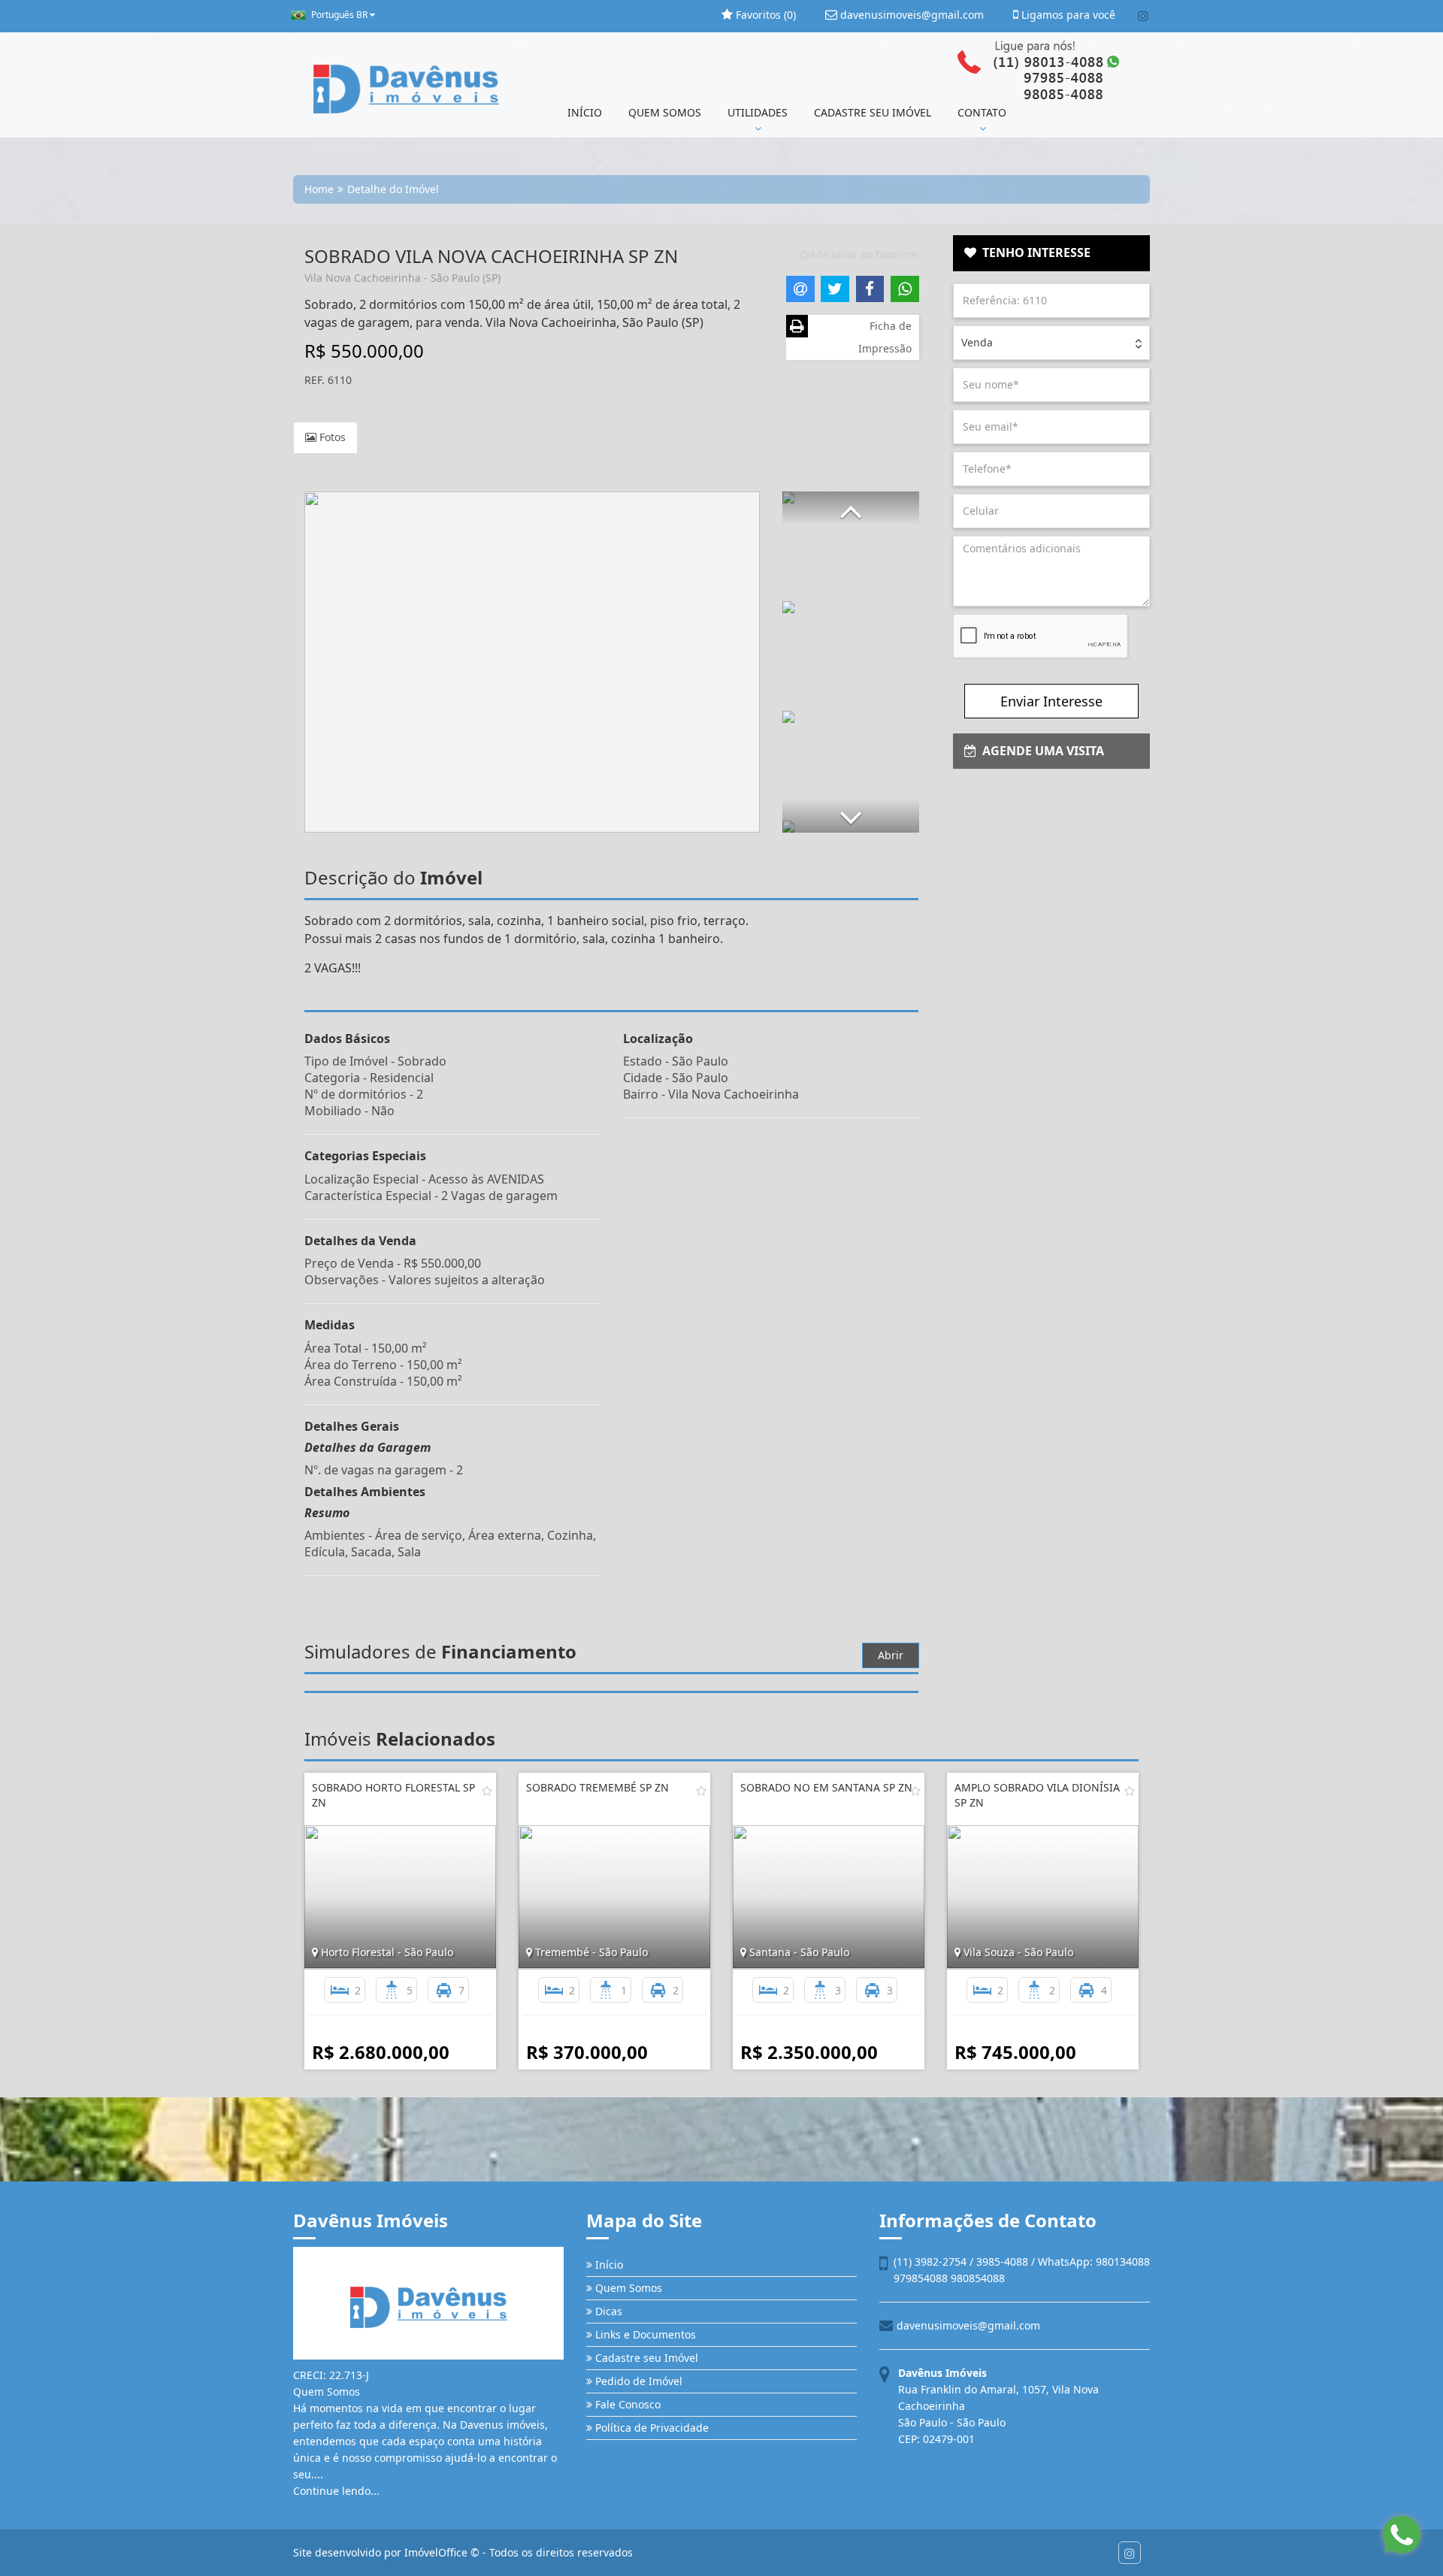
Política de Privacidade (650, 2428)
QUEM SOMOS (665, 112)
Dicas (607, 2311)
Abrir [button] (891, 1655)
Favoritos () (764, 15)
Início (608, 2265)
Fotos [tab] (331, 437)
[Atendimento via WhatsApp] (1402, 2535)
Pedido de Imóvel (637, 2381)
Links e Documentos (644, 2334)
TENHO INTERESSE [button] (1033, 252)
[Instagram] (1143, 16)
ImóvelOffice (436, 2552)
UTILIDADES (758, 112)
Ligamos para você (1067, 15)
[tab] (1052, 253)
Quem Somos (627, 2288)
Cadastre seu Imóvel (645, 2358)
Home (319, 189)
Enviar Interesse (1051, 701)
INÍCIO (585, 112)
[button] (851, 508)
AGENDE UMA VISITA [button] (1040, 751)
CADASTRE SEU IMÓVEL (873, 112)
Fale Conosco (626, 2404)
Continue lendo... (336, 2491)
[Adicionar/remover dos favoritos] (487, 1791)
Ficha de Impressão (885, 337)
